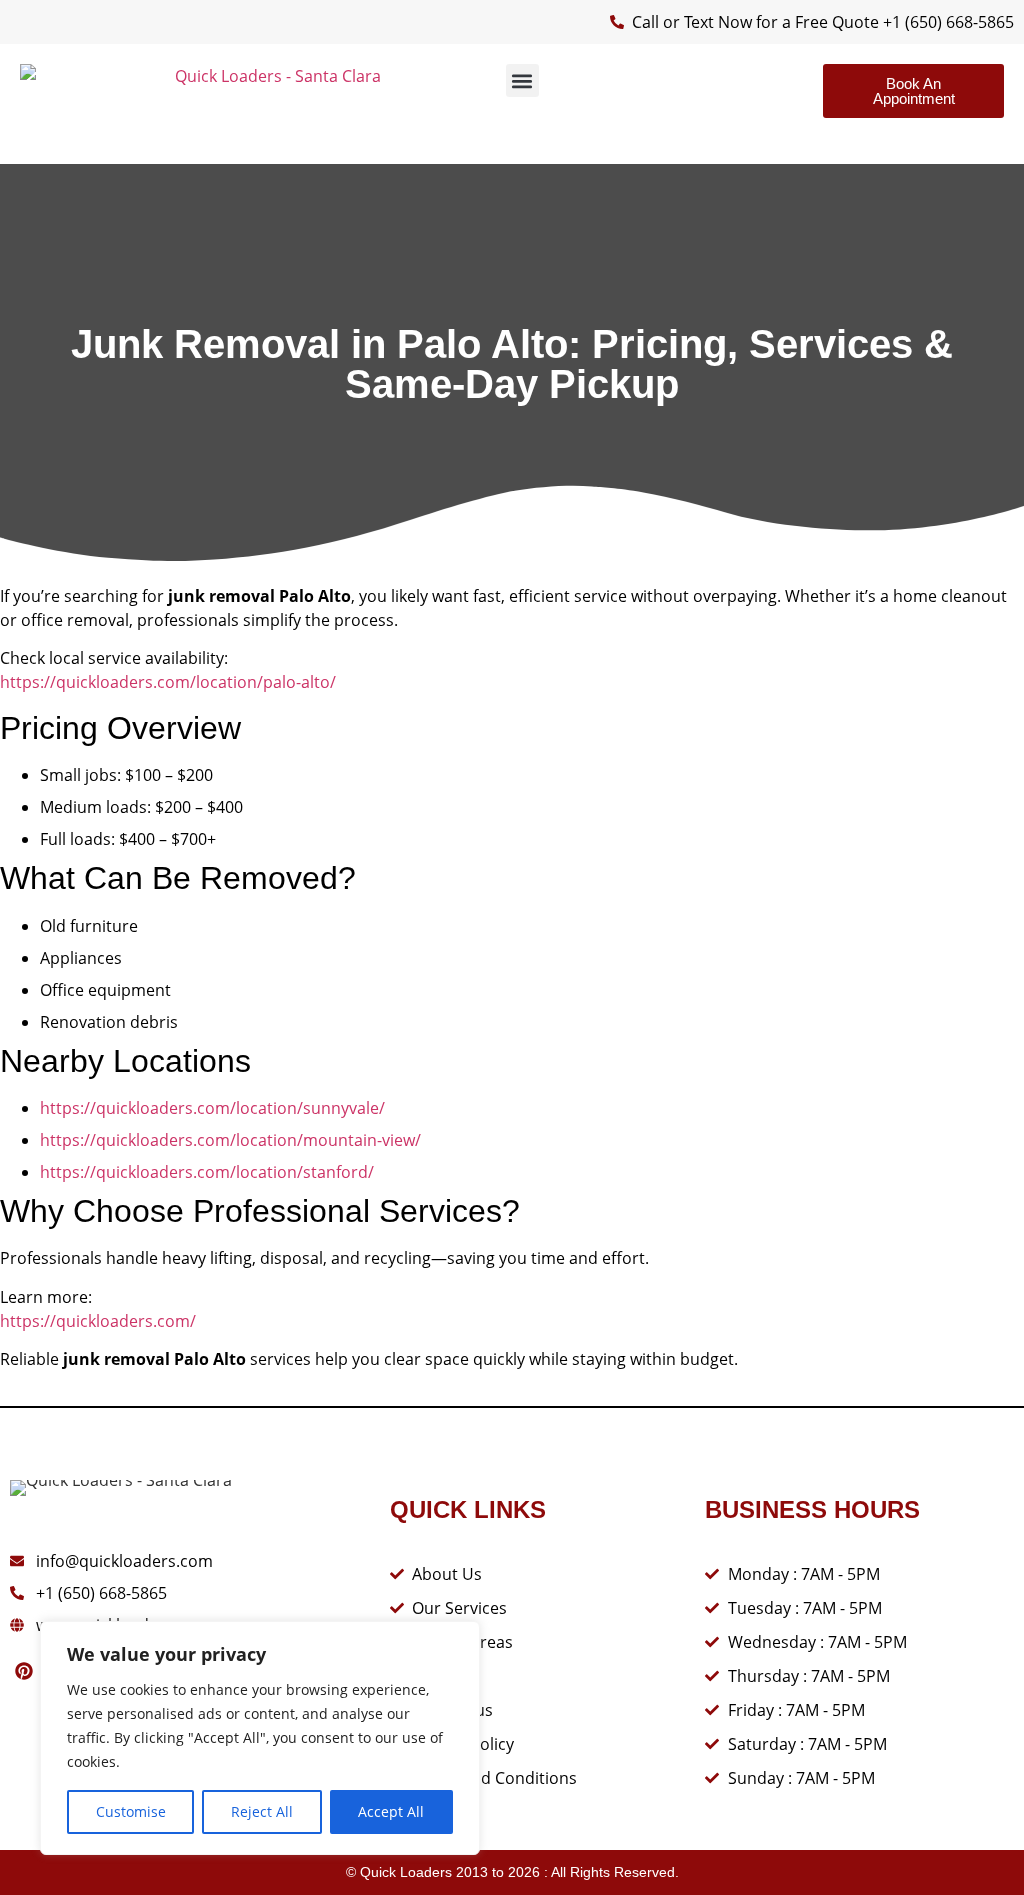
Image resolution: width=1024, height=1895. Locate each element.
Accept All (391, 1811)
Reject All (262, 1811)
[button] (522, 80)
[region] (260, 1738)
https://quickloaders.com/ (98, 1321)
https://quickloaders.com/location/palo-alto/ (168, 682)
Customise (131, 1811)
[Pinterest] (24, 1671)
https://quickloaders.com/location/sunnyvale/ (212, 1108)
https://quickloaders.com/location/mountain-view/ (230, 1140)
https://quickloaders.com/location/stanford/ (207, 1172)
